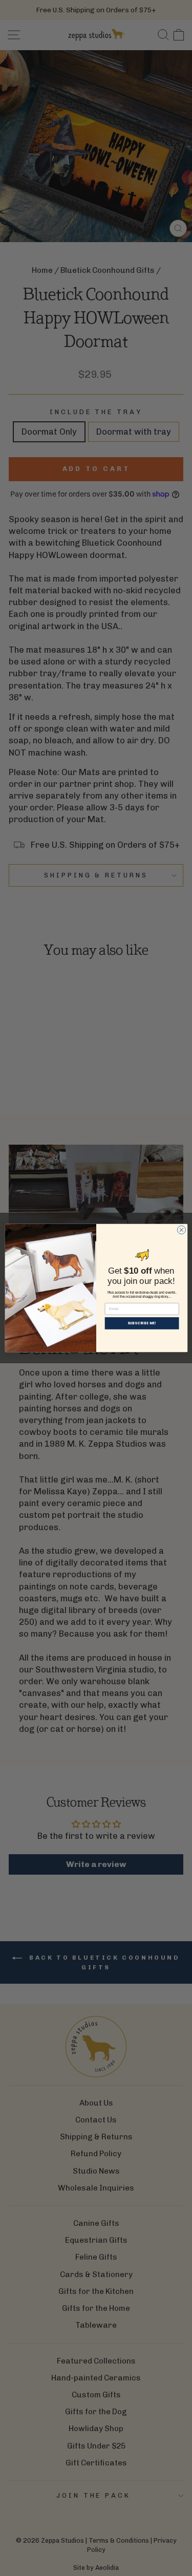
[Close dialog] (181, 1230)
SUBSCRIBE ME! (142, 1323)
